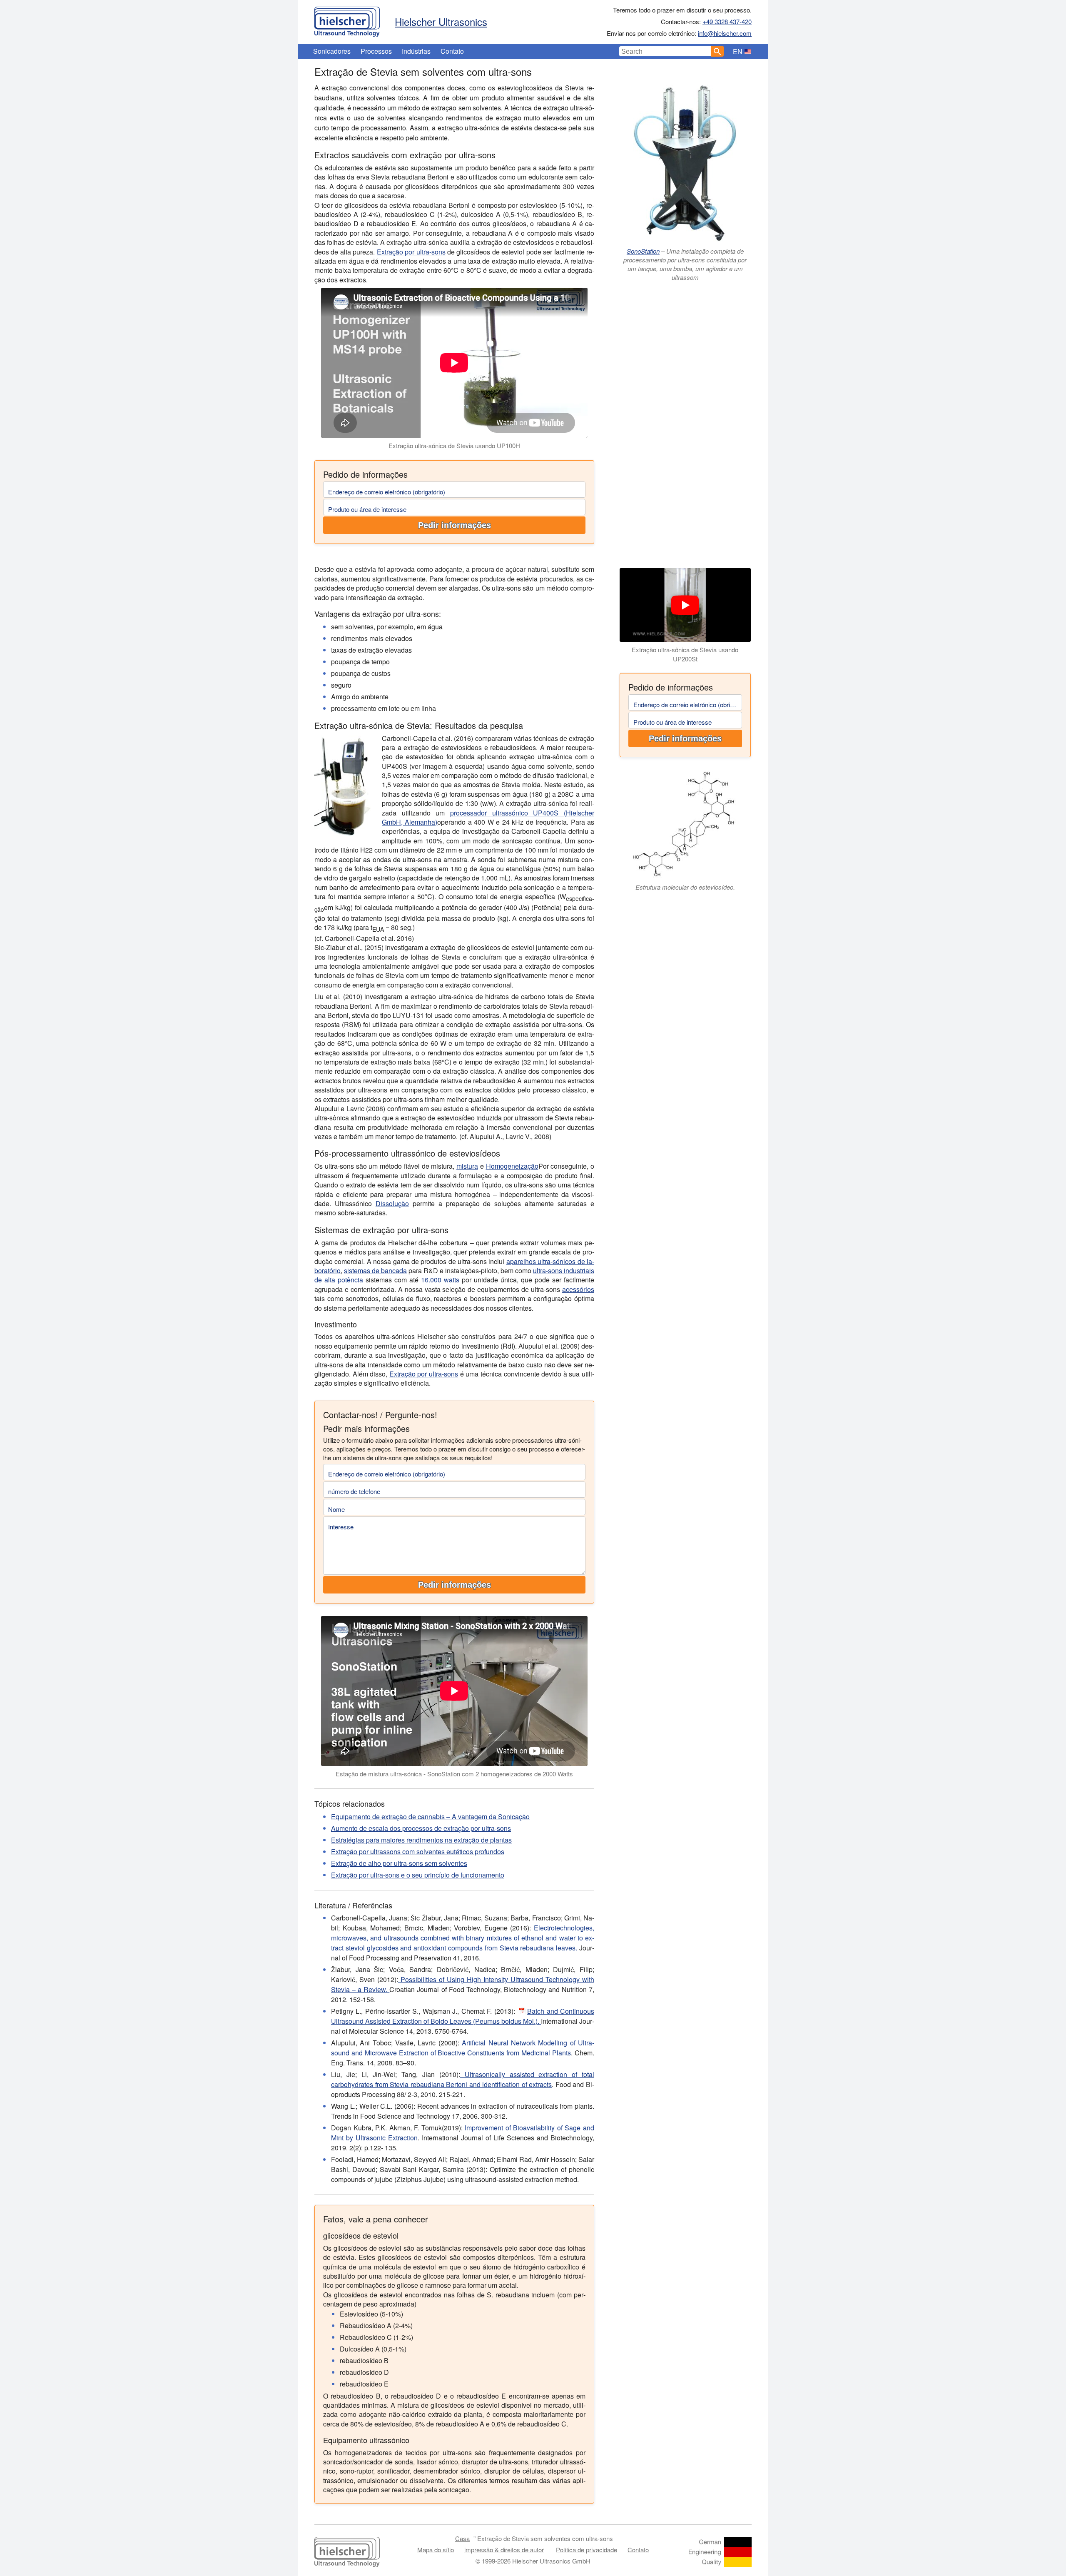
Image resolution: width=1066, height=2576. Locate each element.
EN (738, 51)
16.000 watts (440, 1280)
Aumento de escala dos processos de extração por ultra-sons (421, 1828)
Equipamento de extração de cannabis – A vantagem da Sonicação (430, 1817)
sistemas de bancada (375, 1271)
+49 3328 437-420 (727, 21)
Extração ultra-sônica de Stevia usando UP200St (685, 654)
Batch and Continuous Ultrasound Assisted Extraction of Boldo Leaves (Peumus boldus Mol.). (463, 2016)
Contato (452, 51)
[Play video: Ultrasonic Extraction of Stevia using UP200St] (685, 605)
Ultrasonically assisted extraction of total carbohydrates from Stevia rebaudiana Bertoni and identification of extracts (463, 2079)
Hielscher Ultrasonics (441, 21)
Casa (462, 2538)
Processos (376, 51)
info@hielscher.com (725, 33)
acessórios (578, 1289)
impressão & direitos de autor (504, 2550)
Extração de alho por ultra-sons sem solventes (399, 1863)
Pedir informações (455, 525)
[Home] (347, 20)
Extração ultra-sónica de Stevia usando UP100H (454, 445)
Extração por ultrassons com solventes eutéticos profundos (418, 1852)
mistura (467, 1166)
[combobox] (665, 51)
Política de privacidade (587, 2550)
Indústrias (416, 51)
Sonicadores (332, 51)
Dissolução (392, 1203)
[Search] (717, 51)
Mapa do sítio (436, 2550)
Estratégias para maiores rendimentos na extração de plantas (421, 1840)
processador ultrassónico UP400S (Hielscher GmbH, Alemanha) (488, 817)
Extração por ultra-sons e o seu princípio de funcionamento (418, 1875)
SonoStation (643, 251)
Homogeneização (512, 1166)
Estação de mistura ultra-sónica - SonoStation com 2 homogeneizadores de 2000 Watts (454, 1774)
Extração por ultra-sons (411, 252)
